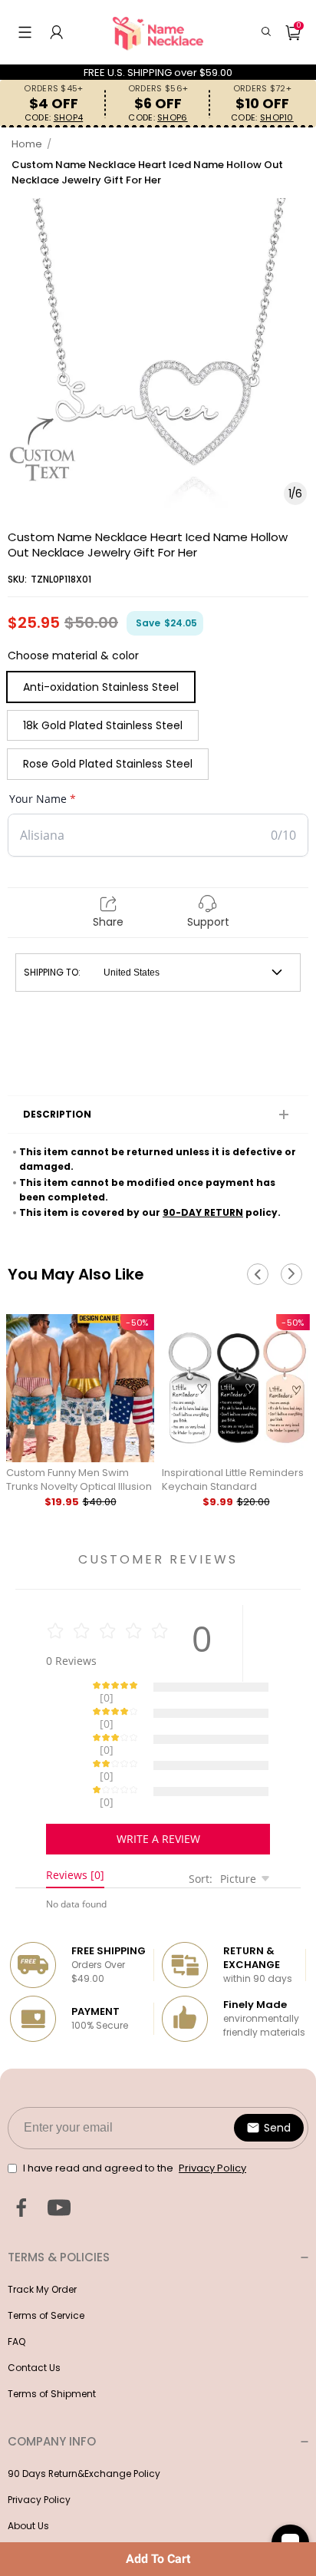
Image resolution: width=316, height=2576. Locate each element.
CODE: (54, 118)
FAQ (16, 2288)
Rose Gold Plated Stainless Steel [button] (108, 764)
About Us (28, 2472)
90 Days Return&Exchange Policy (84, 2420)
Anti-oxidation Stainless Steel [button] (101, 687)
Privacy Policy (39, 2446)
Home (27, 144)
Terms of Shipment (52, 2340)
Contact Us (34, 2314)
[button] (25, 32)
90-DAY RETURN (203, 1212)
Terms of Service (46, 2262)
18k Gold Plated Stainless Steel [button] (103, 725)
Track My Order (42, 2236)
